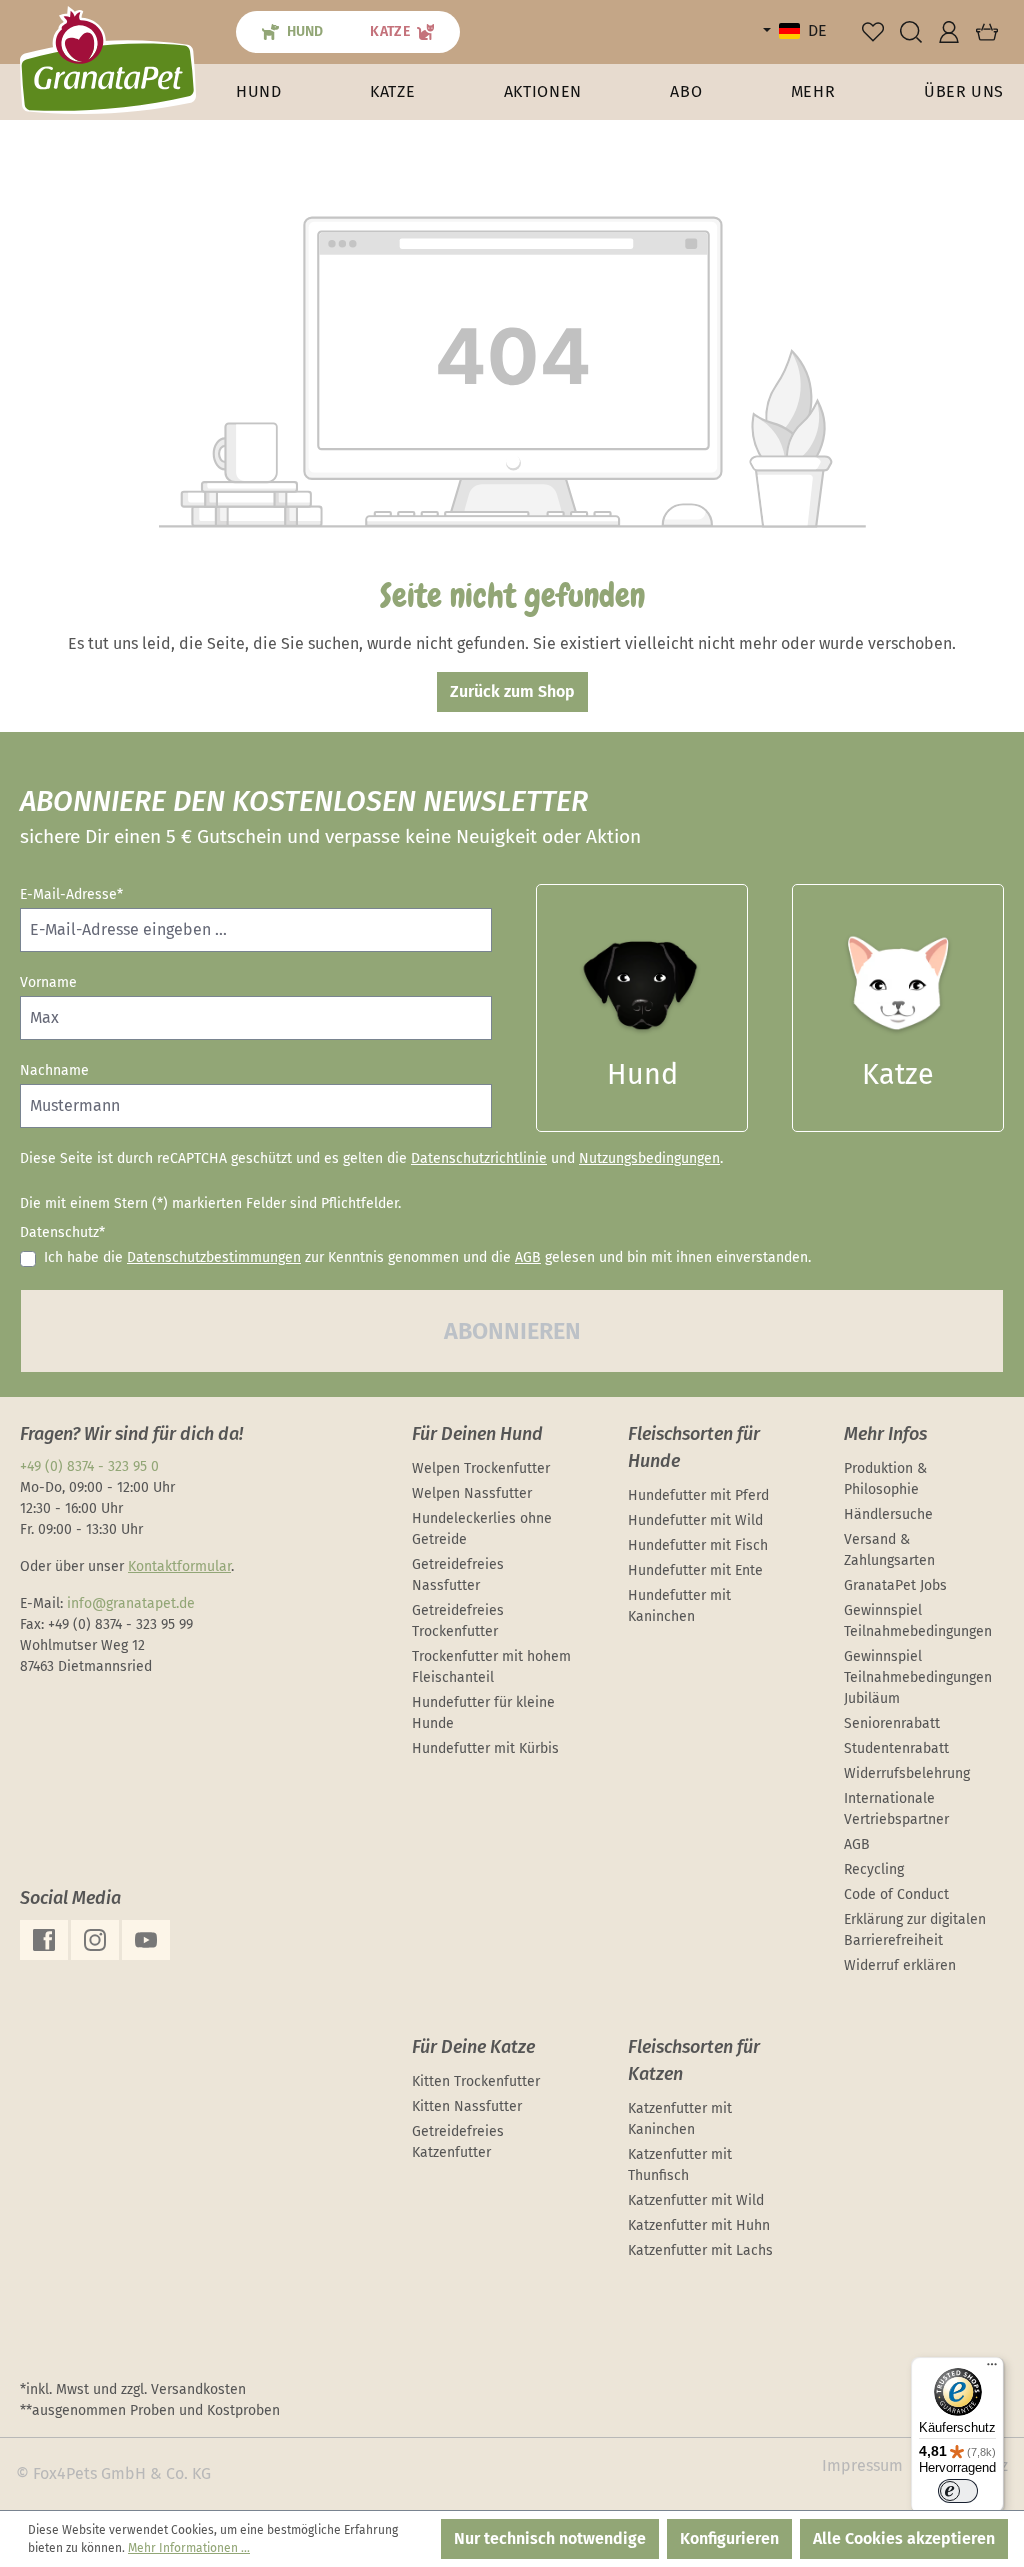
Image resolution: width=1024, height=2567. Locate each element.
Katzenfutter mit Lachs (700, 2250)
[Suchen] (911, 32)
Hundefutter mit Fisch (698, 1545)
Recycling (874, 1869)
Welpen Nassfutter (472, 1493)
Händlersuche (888, 1514)
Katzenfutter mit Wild (696, 2200)
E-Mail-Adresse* (71, 894)
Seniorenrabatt (892, 1723)
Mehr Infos (885, 1434)
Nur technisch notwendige (550, 2538)
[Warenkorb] (987, 32)
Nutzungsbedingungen (649, 1158)
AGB (528, 1257)
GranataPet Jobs (895, 1585)
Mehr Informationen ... (189, 2548)
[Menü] (992, 2369)
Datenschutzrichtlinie (479, 1158)
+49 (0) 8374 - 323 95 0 (89, 1466)
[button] (813, 92)
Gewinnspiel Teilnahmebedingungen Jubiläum (918, 1677)
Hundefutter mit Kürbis (485, 1748)
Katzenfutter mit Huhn (699, 2225)
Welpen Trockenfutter (481, 1468)
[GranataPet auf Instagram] (95, 1940)
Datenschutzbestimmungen (214, 1257)
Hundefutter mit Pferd (698, 1495)
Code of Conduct (896, 1894)
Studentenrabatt (896, 1748)
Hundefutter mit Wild (695, 1520)
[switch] (958, 2491)
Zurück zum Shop (512, 691)
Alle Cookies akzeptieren (904, 2538)
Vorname (48, 982)
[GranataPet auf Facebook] (44, 1940)
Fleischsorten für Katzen (694, 2060)
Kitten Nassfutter (467, 2106)
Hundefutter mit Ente (695, 1570)
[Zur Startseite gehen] (108, 59)
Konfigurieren (729, 2538)
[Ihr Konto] (949, 32)
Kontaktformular (179, 1566)
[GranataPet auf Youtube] (146, 1940)
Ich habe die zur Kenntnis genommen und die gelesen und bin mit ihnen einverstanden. (427, 1257)
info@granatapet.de (131, 1603)
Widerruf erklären (900, 1965)
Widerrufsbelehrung (907, 1773)
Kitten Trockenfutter (476, 2081)
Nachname (54, 1070)
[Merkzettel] (873, 32)
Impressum (862, 2465)
